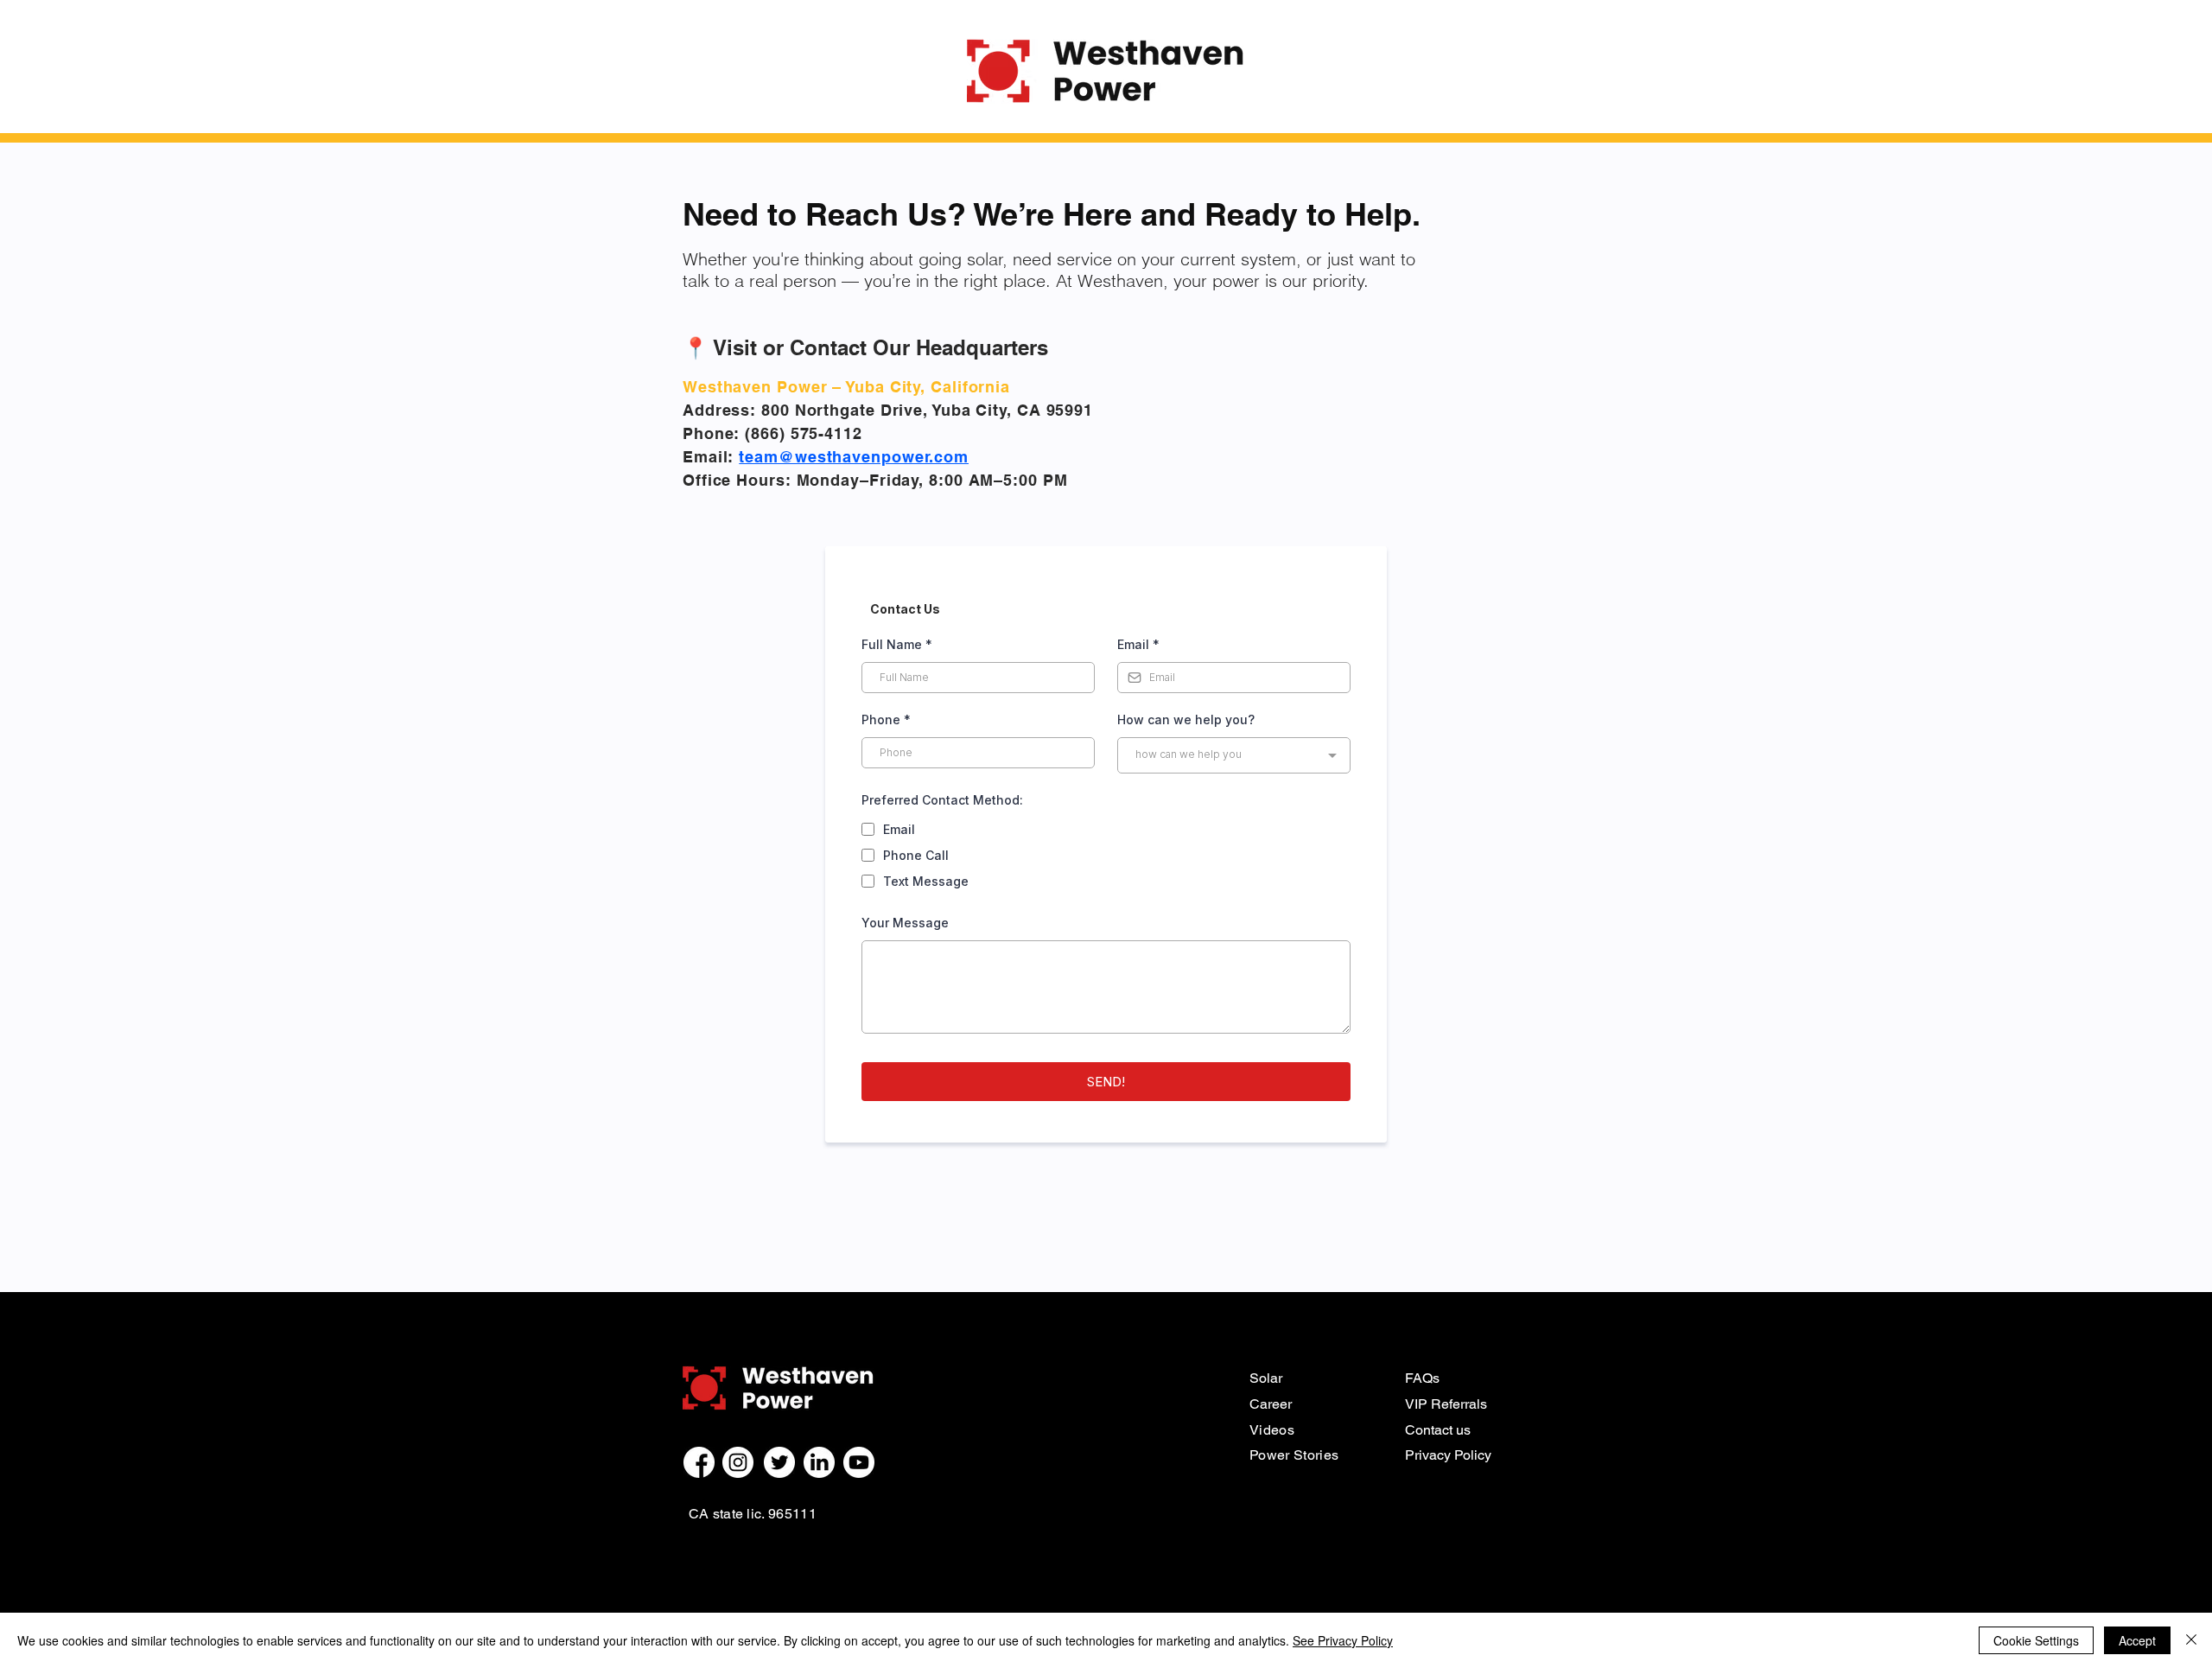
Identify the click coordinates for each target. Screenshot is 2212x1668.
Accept (2137, 1640)
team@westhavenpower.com (854, 457)
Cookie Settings (2036, 1640)
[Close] (2191, 1640)
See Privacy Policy (1343, 1640)
